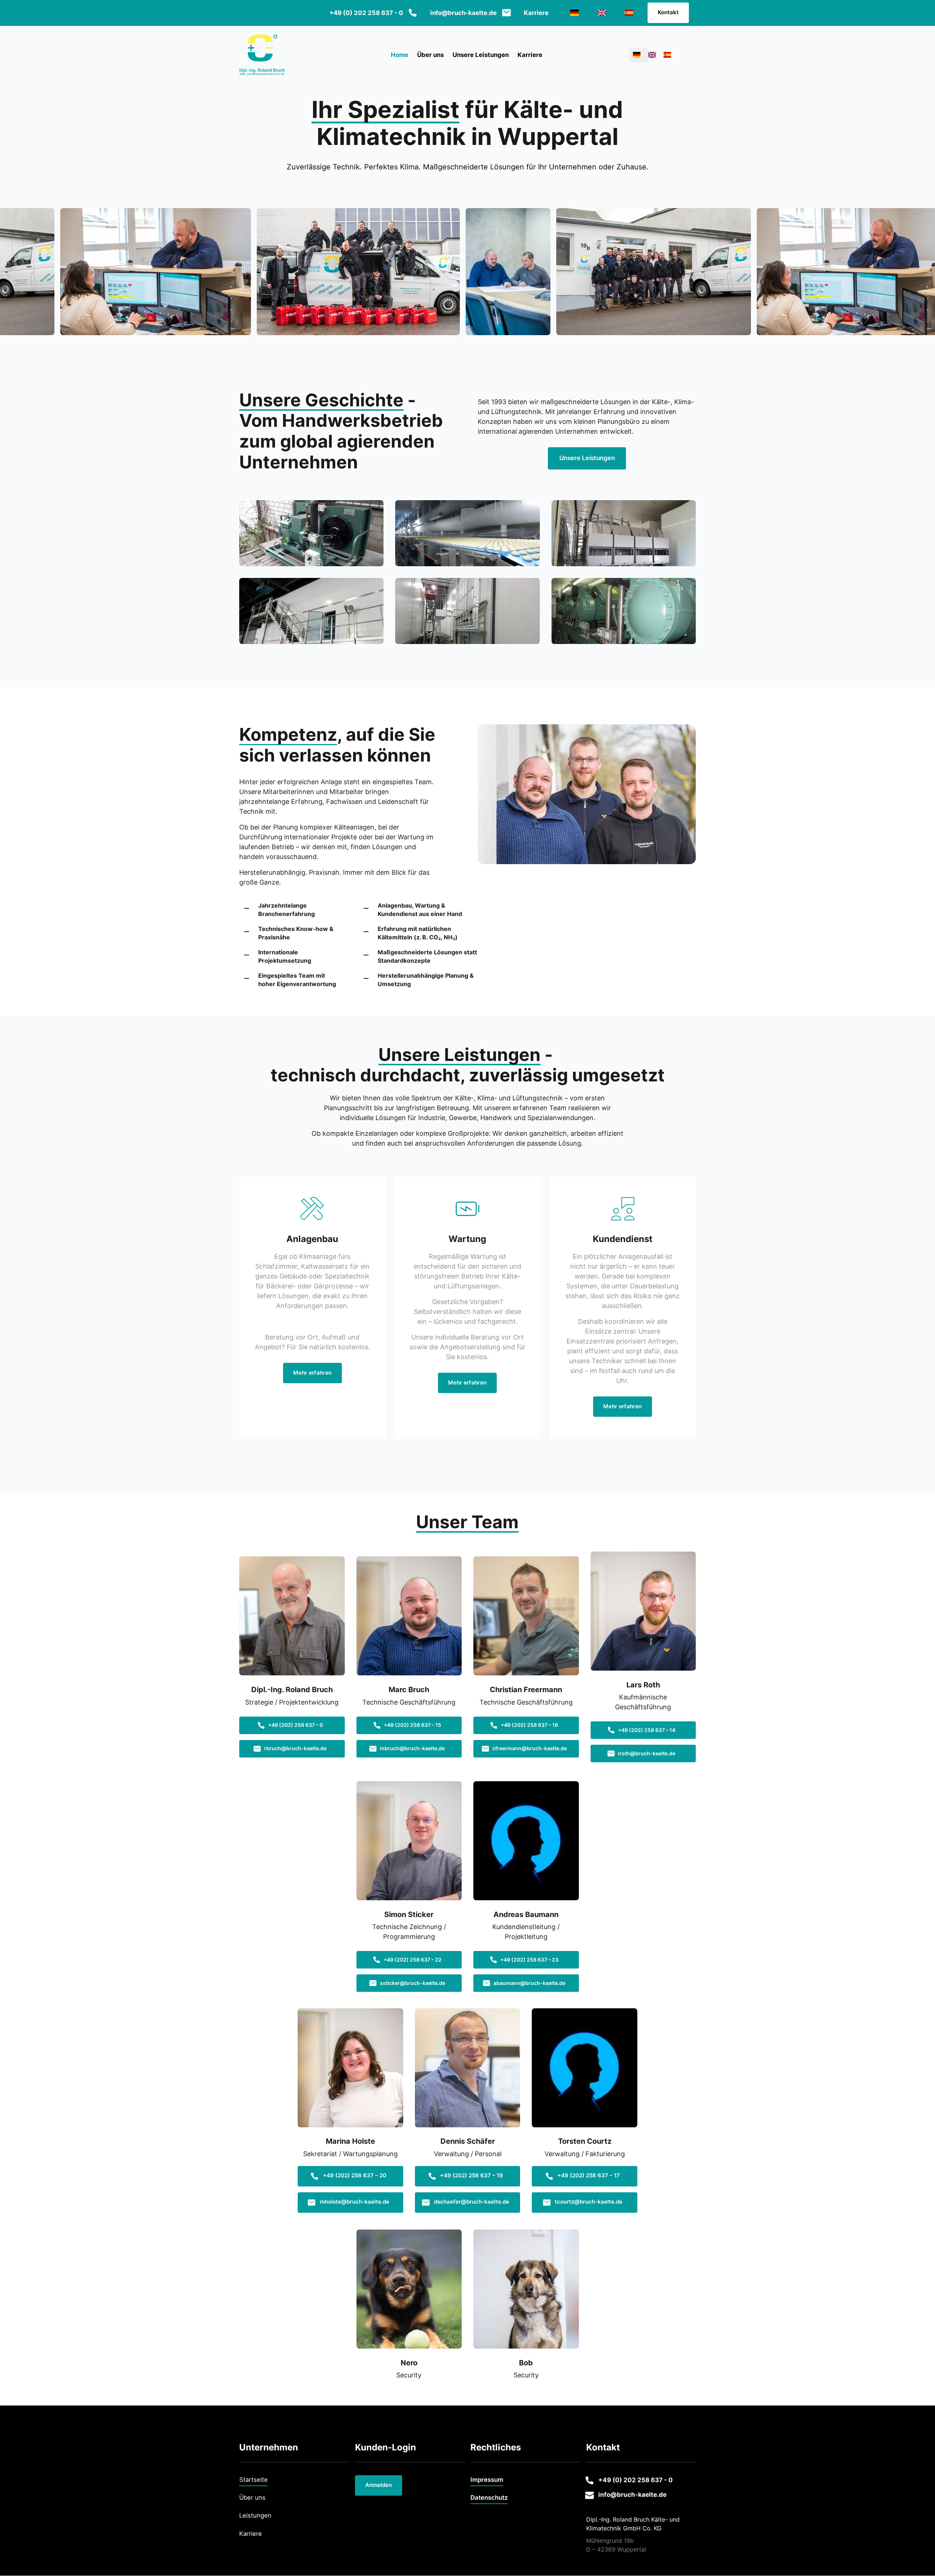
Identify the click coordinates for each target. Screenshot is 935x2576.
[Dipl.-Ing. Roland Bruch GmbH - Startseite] (262, 55)
